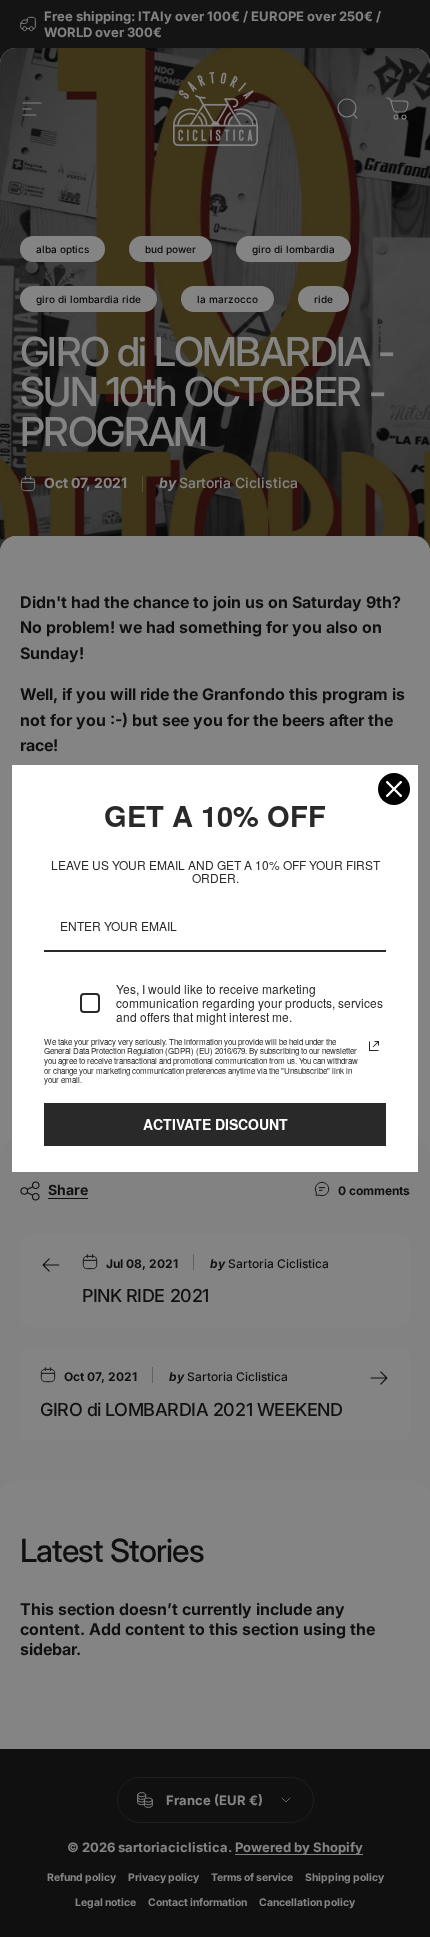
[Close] (394, 789)
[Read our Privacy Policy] (374, 1046)
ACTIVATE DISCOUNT (215, 1124)
